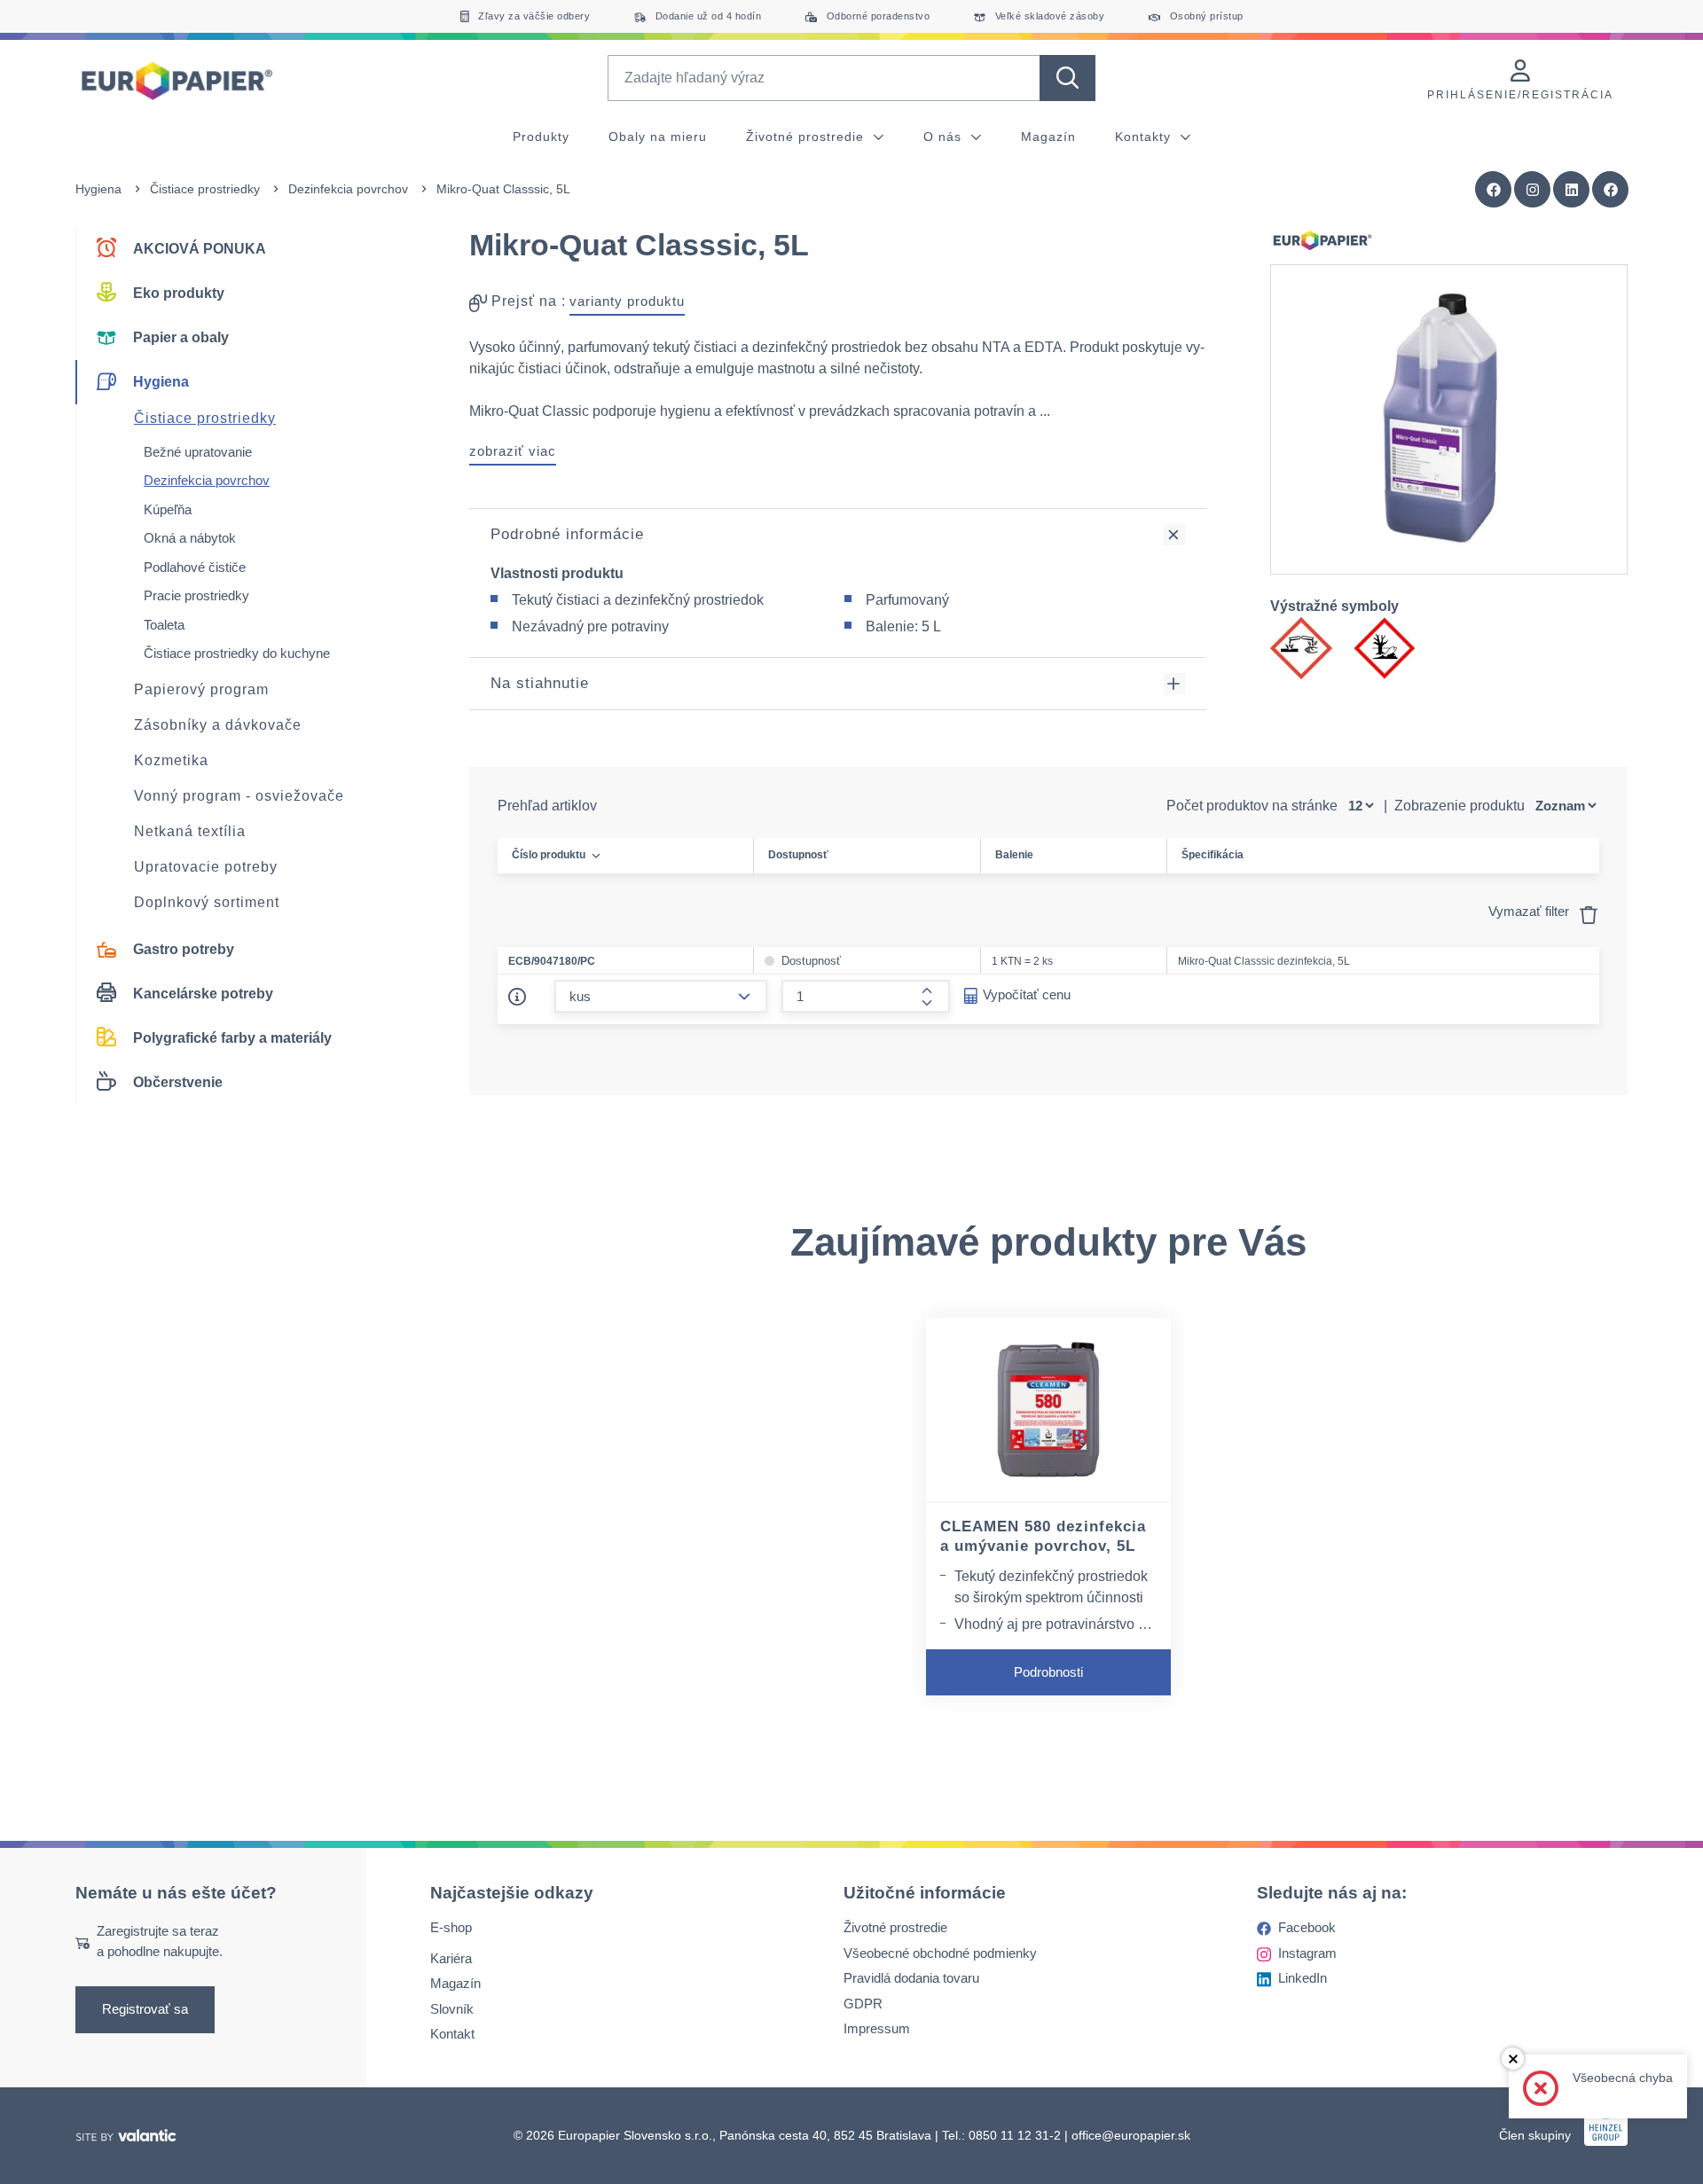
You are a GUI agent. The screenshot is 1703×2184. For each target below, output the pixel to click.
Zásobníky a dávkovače (218, 725)
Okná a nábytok (190, 538)
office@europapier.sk (1131, 2135)
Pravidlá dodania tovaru (911, 1979)
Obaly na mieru (658, 137)
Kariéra (451, 1958)
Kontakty (1145, 137)
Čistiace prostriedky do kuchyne (237, 653)
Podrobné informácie (567, 534)
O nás (945, 137)
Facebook (1307, 1928)
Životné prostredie (807, 137)
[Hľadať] (1067, 78)
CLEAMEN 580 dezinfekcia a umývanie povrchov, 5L (1043, 1537)
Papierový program (201, 689)
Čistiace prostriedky (205, 189)
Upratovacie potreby (206, 867)
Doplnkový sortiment (207, 902)
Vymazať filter (1530, 911)
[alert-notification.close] (1513, 2059)
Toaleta (164, 625)
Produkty (541, 137)
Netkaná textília (190, 831)
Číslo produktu (549, 855)
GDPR (863, 2004)
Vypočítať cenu (1027, 994)
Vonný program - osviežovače (239, 796)
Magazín (1048, 137)
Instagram (1307, 1953)
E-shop (451, 1928)
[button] (1611, 190)
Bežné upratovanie (198, 452)
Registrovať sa (145, 2010)
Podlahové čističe (195, 567)
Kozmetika (171, 760)
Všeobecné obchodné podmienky (940, 1953)
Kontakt (452, 2035)
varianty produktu (627, 301)
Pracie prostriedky (196, 595)
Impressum (877, 2029)
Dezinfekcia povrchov (348, 189)
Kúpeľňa (168, 509)
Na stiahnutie (540, 683)
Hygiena (98, 189)
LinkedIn (1303, 1979)
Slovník (452, 2009)
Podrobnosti (1048, 1672)
